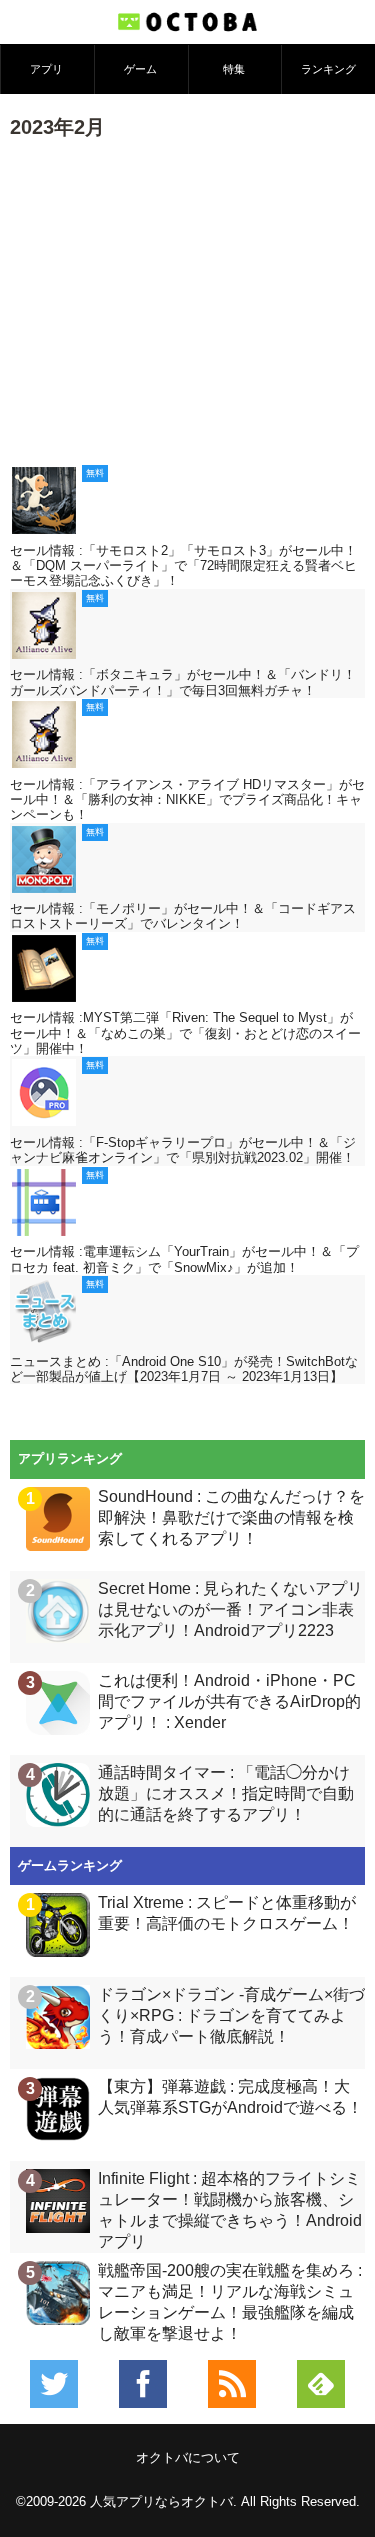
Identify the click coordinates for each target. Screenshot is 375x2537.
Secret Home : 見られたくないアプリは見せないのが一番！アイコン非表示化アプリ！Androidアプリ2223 (230, 1609)
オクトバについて (188, 2457)
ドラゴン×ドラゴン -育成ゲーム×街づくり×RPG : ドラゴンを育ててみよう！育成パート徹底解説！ (231, 2015)
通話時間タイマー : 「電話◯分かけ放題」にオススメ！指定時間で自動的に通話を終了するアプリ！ (226, 1793)
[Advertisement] (187, 300)
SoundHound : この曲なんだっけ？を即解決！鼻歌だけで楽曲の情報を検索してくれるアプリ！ (231, 1517)
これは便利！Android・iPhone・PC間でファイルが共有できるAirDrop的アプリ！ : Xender (229, 1701)
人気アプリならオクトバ (161, 2501)
